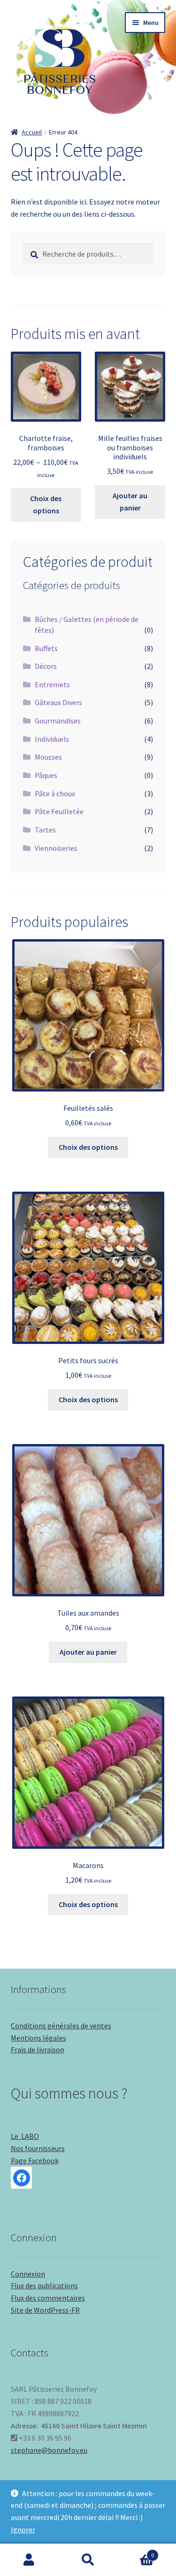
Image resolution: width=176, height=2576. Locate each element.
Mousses (48, 757)
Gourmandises (58, 721)
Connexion (28, 2274)
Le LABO (25, 2136)
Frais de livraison (38, 2050)
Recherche (88, 2560)
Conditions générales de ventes (61, 2026)
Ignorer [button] (23, 2529)
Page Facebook (35, 2160)
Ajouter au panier (130, 502)
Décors (46, 666)
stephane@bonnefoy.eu (49, 2450)
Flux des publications (44, 2285)
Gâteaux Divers (58, 702)
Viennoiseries (56, 848)
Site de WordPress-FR (45, 2310)
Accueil (32, 132)
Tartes (45, 830)
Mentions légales (38, 2038)
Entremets (52, 684)
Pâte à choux (55, 793)
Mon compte (29, 2560)
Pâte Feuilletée (59, 811)
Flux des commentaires (48, 2298)
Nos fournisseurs (38, 2148)
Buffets (46, 648)
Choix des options (46, 504)
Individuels (52, 739)
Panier (136, 2552)
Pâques (46, 775)
